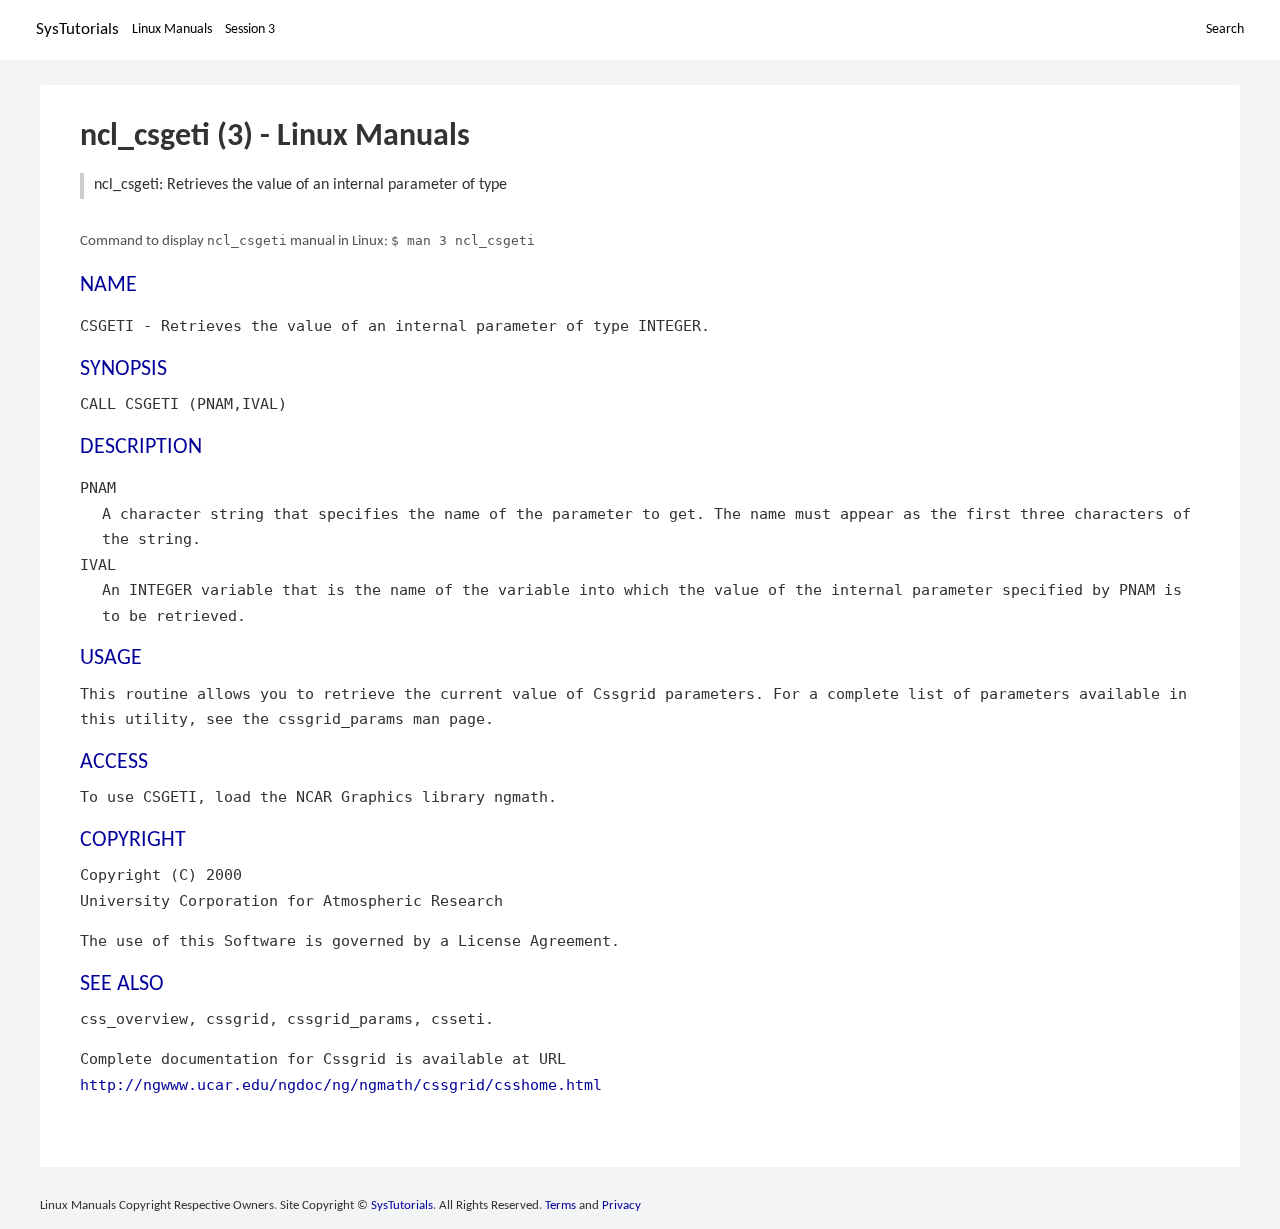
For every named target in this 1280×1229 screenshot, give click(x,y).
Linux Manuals (172, 29)
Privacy (621, 1205)
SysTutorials (77, 29)
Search (1225, 29)
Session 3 (250, 29)
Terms (560, 1205)
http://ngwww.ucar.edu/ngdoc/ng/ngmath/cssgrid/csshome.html (341, 1084)
